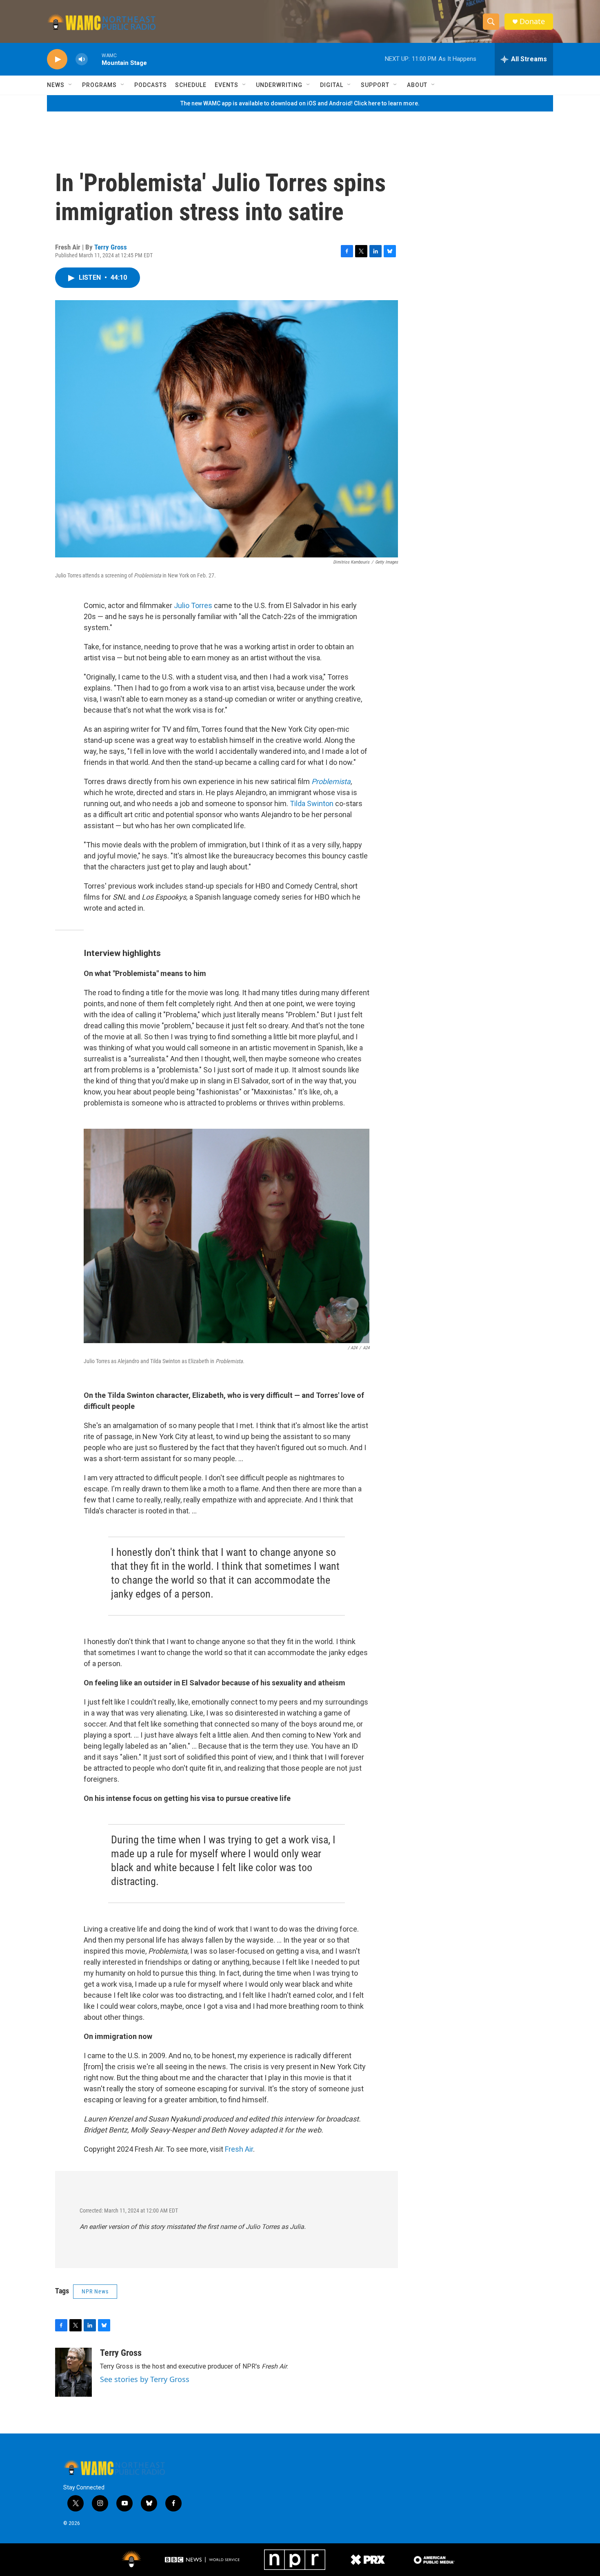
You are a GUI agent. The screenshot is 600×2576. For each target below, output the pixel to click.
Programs (99, 85)
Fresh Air (239, 2149)
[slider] (95, 59)
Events (227, 85)
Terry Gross (111, 247)
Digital (332, 85)
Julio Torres (193, 605)
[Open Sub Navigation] (71, 85)
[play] (57, 59)
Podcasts (151, 85)
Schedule (191, 85)
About (417, 85)
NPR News (95, 2291)
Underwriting (279, 85)
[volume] (82, 59)
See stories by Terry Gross (145, 2379)
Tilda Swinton (312, 803)
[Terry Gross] (73, 2372)
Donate (532, 21)
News (56, 85)
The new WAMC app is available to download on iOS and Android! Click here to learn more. (300, 103)
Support (375, 85)
